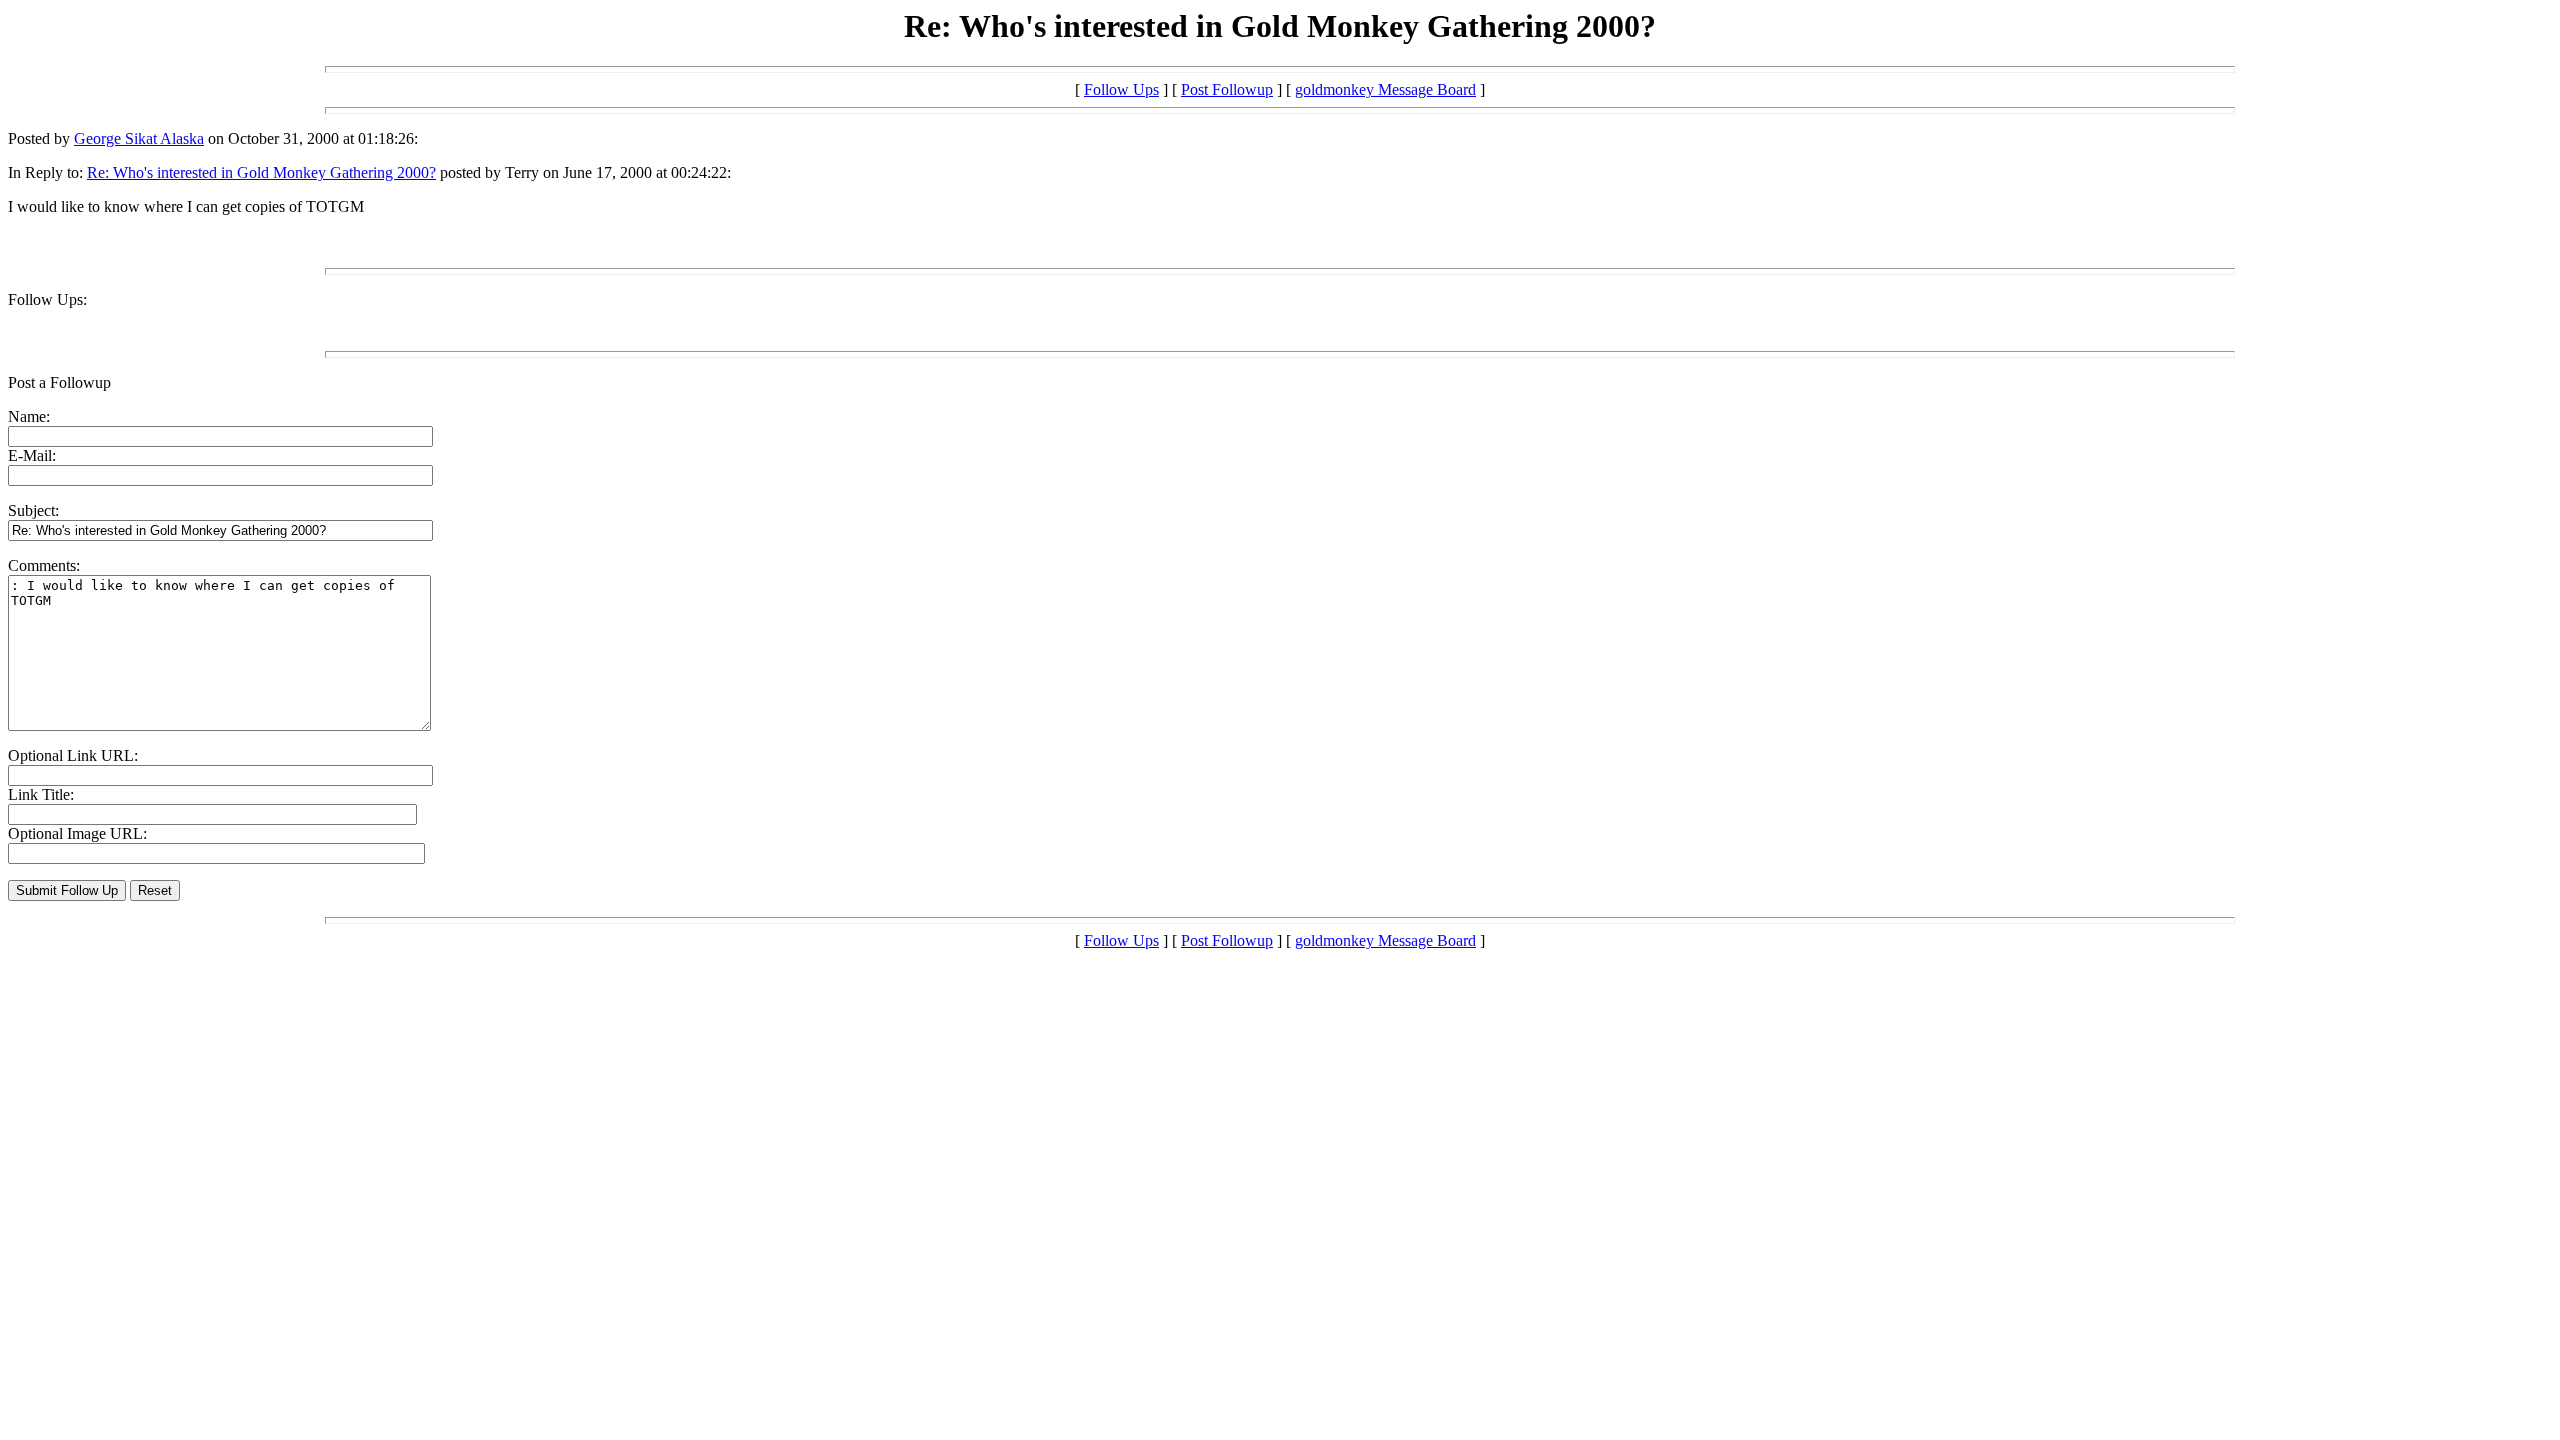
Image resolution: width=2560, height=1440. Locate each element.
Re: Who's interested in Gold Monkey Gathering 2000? (261, 172)
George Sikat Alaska (139, 138)
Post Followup (1227, 89)
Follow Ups (1121, 89)
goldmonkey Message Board (1385, 89)
